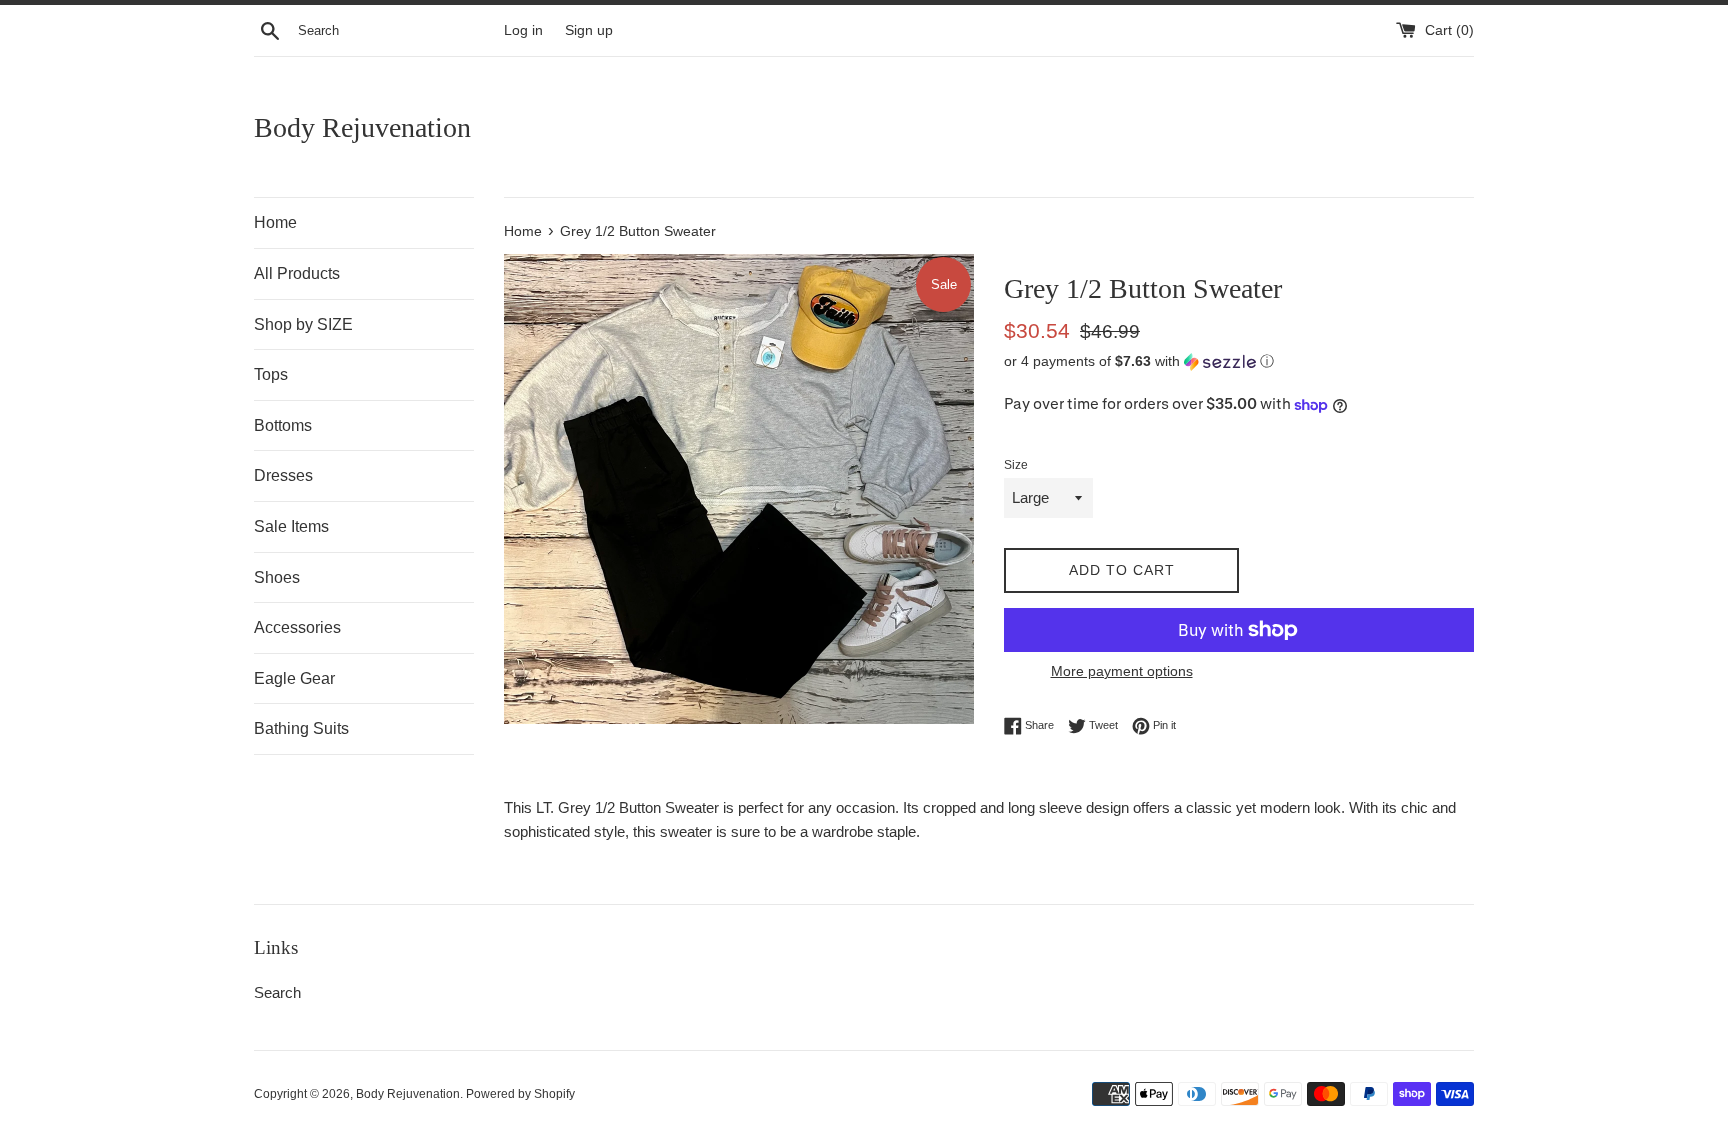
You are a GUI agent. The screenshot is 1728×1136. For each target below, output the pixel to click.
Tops (271, 374)
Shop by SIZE (303, 324)
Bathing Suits (301, 728)
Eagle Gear (294, 678)
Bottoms (283, 425)
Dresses (283, 475)
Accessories (297, 627)
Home (275, 222)
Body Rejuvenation (362, 127)
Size (1016, 465)
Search (277, 992)
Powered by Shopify (520, 1094)
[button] (1239, 361)
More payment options (1122, 671)
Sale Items (291, 526)
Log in (523, 30)
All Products (297, 273)
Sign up (589, 30)
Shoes (277, 577)
